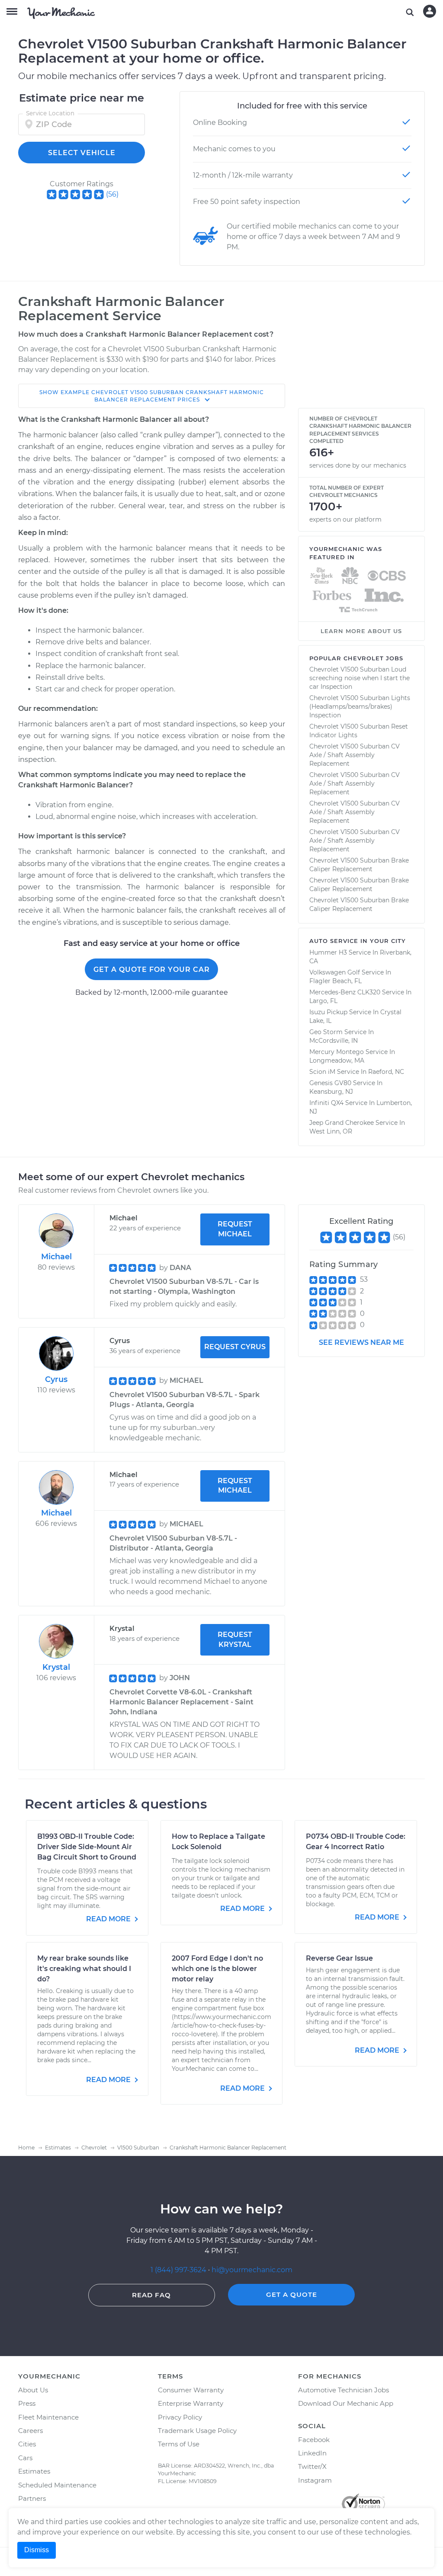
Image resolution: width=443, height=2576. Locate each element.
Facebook (314, 2440)
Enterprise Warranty (191, 2403)
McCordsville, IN (334, 1041)
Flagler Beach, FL (335, 981)
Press (27, 2403)
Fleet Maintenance (48, 2417)
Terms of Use (179, 2444)
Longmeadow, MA (337, 1060)
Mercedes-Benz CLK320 (345, 992)
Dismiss (37, 2550)
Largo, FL (323, 1001)
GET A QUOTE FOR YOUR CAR (152, 970)
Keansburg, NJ (331, 1092)
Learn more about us (361, 631)
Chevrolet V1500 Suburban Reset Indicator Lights (359, 731)
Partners (32, 2498)
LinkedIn (312, 2453)
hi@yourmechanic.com (252, 2270)
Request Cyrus (235, 1347)
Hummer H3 (328, 952)
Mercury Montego (337, 1052)
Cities (27, 2444)
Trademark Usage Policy (197, 2431)
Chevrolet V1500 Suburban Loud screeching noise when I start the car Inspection (360, 678)
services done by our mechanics (358, 465)
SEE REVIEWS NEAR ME (361, 1342)
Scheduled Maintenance (57, 2485)
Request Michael (235, 1229)
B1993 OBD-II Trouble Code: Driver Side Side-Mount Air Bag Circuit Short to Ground (87, 1847)
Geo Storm (326, 1032)
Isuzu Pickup (328, 1012)
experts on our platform (345, 519)
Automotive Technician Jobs (343, 2390)
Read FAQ (151, 2295)
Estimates (34, 2471)
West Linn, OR (331, 1131)
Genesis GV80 (330, 1083)
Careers (30, 2431)
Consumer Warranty (191, 2390)
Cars (25, 2458)
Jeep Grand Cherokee (342, 1123)
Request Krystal (235, 1640)
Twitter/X (312, 2466)
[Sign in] (430, 11)
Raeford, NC (386, 1072)
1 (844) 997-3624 (179, 2270)
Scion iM (322, 1072)
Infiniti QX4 (326, 1103)
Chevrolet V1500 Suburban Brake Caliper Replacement (359, 865)
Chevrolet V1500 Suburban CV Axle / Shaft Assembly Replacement (355, 755)
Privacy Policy (180, 2417)
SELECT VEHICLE (82, 153)
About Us (33, 2390)
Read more (109, 1919)
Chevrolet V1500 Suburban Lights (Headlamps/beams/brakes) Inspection (360, 707)
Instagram (315, 2480)
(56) (112, 194)
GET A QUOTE (292, 2294)
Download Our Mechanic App (346, 2403)
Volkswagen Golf (335, 972)
